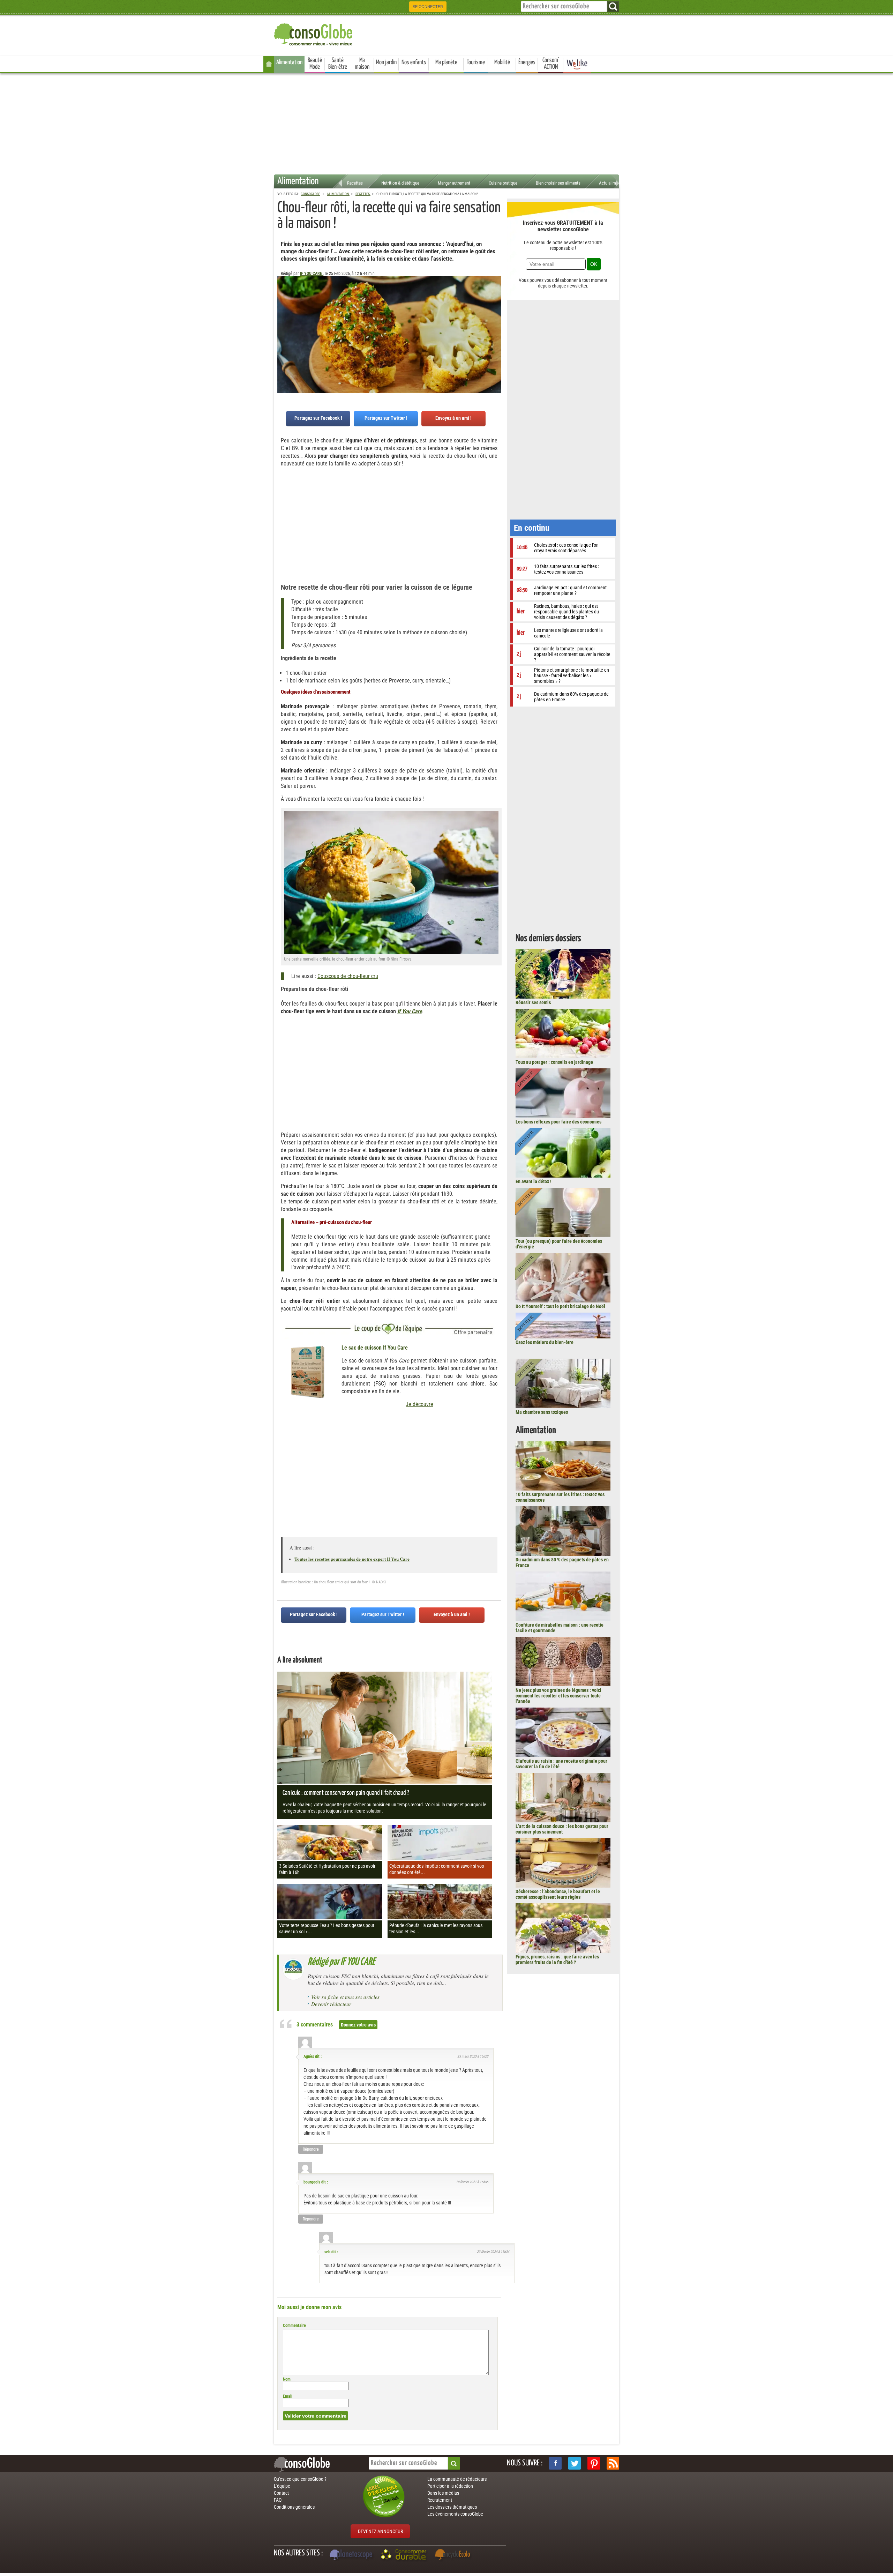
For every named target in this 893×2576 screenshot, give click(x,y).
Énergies (527, 62)
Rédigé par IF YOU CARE (341, 1962)
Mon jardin (386, 62)
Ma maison (362, 64)
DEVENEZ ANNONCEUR (380, 2531)
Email (288, 2396)
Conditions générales (294, 2507)
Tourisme (476, 62)
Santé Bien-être (338, 64)
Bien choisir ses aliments (558, 183)
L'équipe (282, 2486)
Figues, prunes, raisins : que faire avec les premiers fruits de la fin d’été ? (557, 1959)
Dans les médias (443, 2493)
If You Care (410, 1011)
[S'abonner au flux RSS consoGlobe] (613, 2463)
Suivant (283, 311)
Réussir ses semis (533, 1002)
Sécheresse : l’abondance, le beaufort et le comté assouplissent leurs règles (558, 1894)
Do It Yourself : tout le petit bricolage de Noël (560, 1306)
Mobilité (502, 62)
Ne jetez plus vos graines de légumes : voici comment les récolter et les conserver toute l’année (558, 1696)
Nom (287, 2379)
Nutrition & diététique (400, 183)
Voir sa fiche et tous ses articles (345, 1997)
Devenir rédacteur (331, 2004)
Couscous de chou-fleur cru (348, 976)
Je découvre (419, 1404)
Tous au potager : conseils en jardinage (554, 1062)
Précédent (496, 311)
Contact (281, 2493)
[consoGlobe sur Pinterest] (594, 2463)
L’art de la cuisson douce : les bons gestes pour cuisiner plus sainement (562, 1829)
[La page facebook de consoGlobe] (555, 2463)
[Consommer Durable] (405, 2555)
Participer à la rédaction (450, 2486)
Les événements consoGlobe (455, 2514)
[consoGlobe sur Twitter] (575, 2463)
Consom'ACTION (551, 64)
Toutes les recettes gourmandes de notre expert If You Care (352, 1559)
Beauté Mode (315, 64)
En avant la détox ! (534, 1181)
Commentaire (294, 2325)
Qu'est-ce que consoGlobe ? (300, 2479)
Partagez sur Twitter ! (386, 418)
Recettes (355, 183)
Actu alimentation (615, 183)
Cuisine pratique (503, 183)
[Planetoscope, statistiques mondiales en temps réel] (352, 2555)
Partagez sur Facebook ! (318, 418)
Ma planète (446, 62)
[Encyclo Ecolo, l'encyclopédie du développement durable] (454, 2555)
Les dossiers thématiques (452, 2507)
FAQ (278, 2500)
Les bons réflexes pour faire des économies (558, 1122)
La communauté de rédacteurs (457, 2479)
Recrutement (440, 2500)
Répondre (311, 2149)
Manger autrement (454, 183)
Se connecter (428, 7)
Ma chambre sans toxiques (542, 1412)
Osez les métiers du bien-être (545, 1342)
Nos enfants (414, 62)
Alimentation (289, 62)
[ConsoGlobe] (314, 33)
